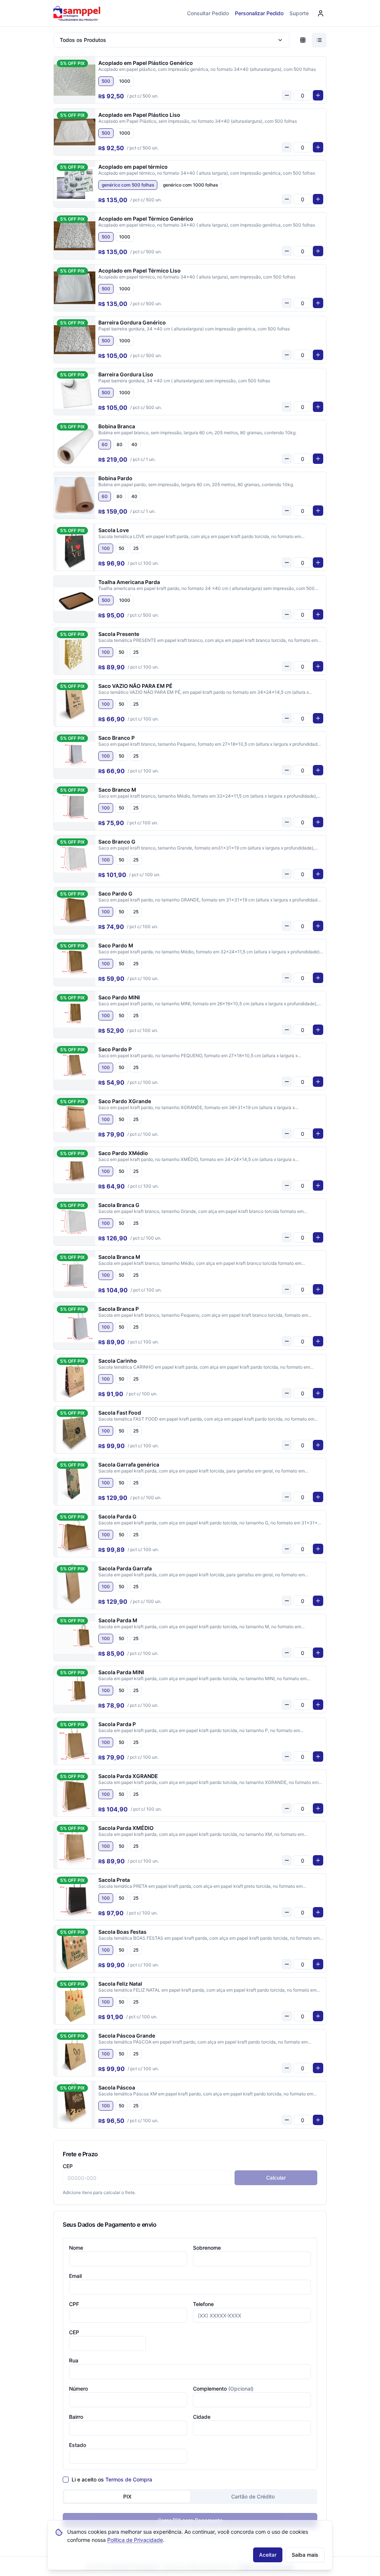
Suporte (299, 13)
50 (122, 548)
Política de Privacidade (135, 2540)
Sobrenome (207, 2248)
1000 (125, 81)
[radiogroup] (211, 81)
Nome (76, 2248)
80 (119, 444)
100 (106, 548)
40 (134, 444)
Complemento (223, 2389)
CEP (68, 2166)
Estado (78, 2445)
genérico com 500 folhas (128, 185)
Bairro (76, 2417)
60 (105, 444)
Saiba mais (305, 2555)
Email (75, 2276)
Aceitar (268, 2555)
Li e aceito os (112, 2479)
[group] (311, 40)
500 (106, 81)
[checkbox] (66, 2480)
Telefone (203, 2304)
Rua (74, 2360)
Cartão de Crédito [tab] (253, 2496)
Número (78, 2389)
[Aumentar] (318, 95)
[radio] (303, 40)
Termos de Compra (129, 2479)
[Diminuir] (287, 95)
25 (136, 548)
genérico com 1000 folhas (190, 185)
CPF (74, 2304)
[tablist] (190, 2497)
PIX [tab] (127, 2496)
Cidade (202, 2417)
